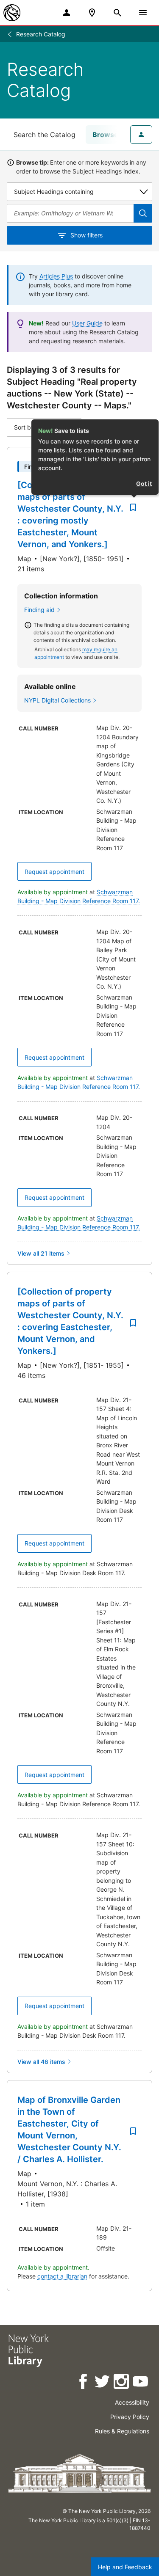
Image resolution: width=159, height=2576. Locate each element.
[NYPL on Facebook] (84, 2383)
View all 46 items (41, 2062)
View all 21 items (41, 1253)
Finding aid (39, 610)
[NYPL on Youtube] (141, 2383)
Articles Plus (56, 276)
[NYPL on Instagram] (122, 2383)
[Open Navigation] (143, 13)
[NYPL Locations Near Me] (92, 13)
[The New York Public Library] (12, 13)
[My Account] (67, 13)
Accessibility (132, 2402)
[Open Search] (117, 13)
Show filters (86, 235)
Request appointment (54, 872)
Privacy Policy (130, 2417)
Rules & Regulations (122, 2431)
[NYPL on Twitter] (103, 2383)
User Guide (87, 323)
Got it (144, 484)
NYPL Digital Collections (57, 700)
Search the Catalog (45, 135)
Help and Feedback (125, 2567)
